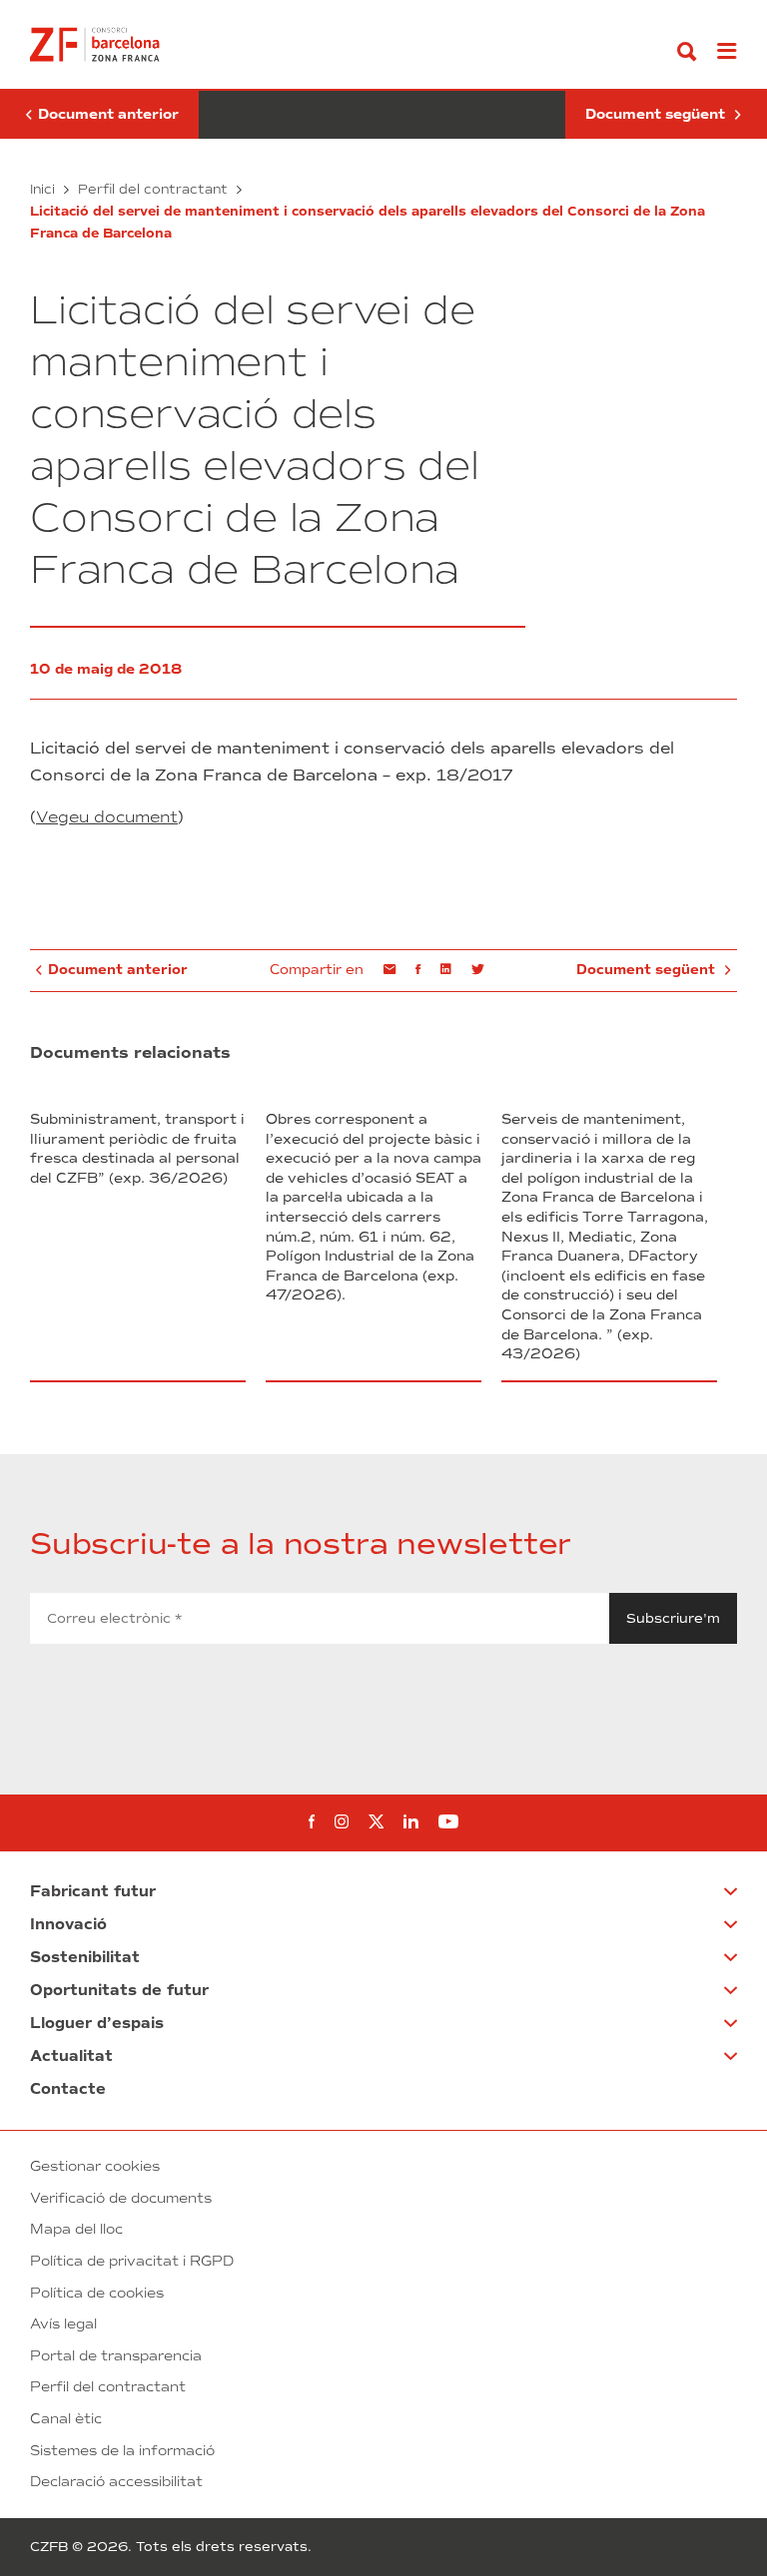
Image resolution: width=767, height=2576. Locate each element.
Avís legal (63, 2324)
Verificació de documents (121, 2198)
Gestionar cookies (95, 2166)
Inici (42, 189)
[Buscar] (687, 52)
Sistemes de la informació (122, 2451)
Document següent (657, 115)
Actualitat (71, 2056)
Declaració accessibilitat (116, 2482)
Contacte (68, 2089)
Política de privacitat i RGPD (132, 2261)
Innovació (68, 1924)
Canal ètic (66, 2419)
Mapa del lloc (76, 2229)
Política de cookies (97, 2293)
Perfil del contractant (153, 189)
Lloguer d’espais (97, 2023)
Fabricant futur (93, 1891)
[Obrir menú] (727, 52)
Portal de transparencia (116, 2356)
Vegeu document (107, 817)
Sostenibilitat (85, 1957)
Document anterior (99, 115)
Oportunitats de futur (119, 1990)
